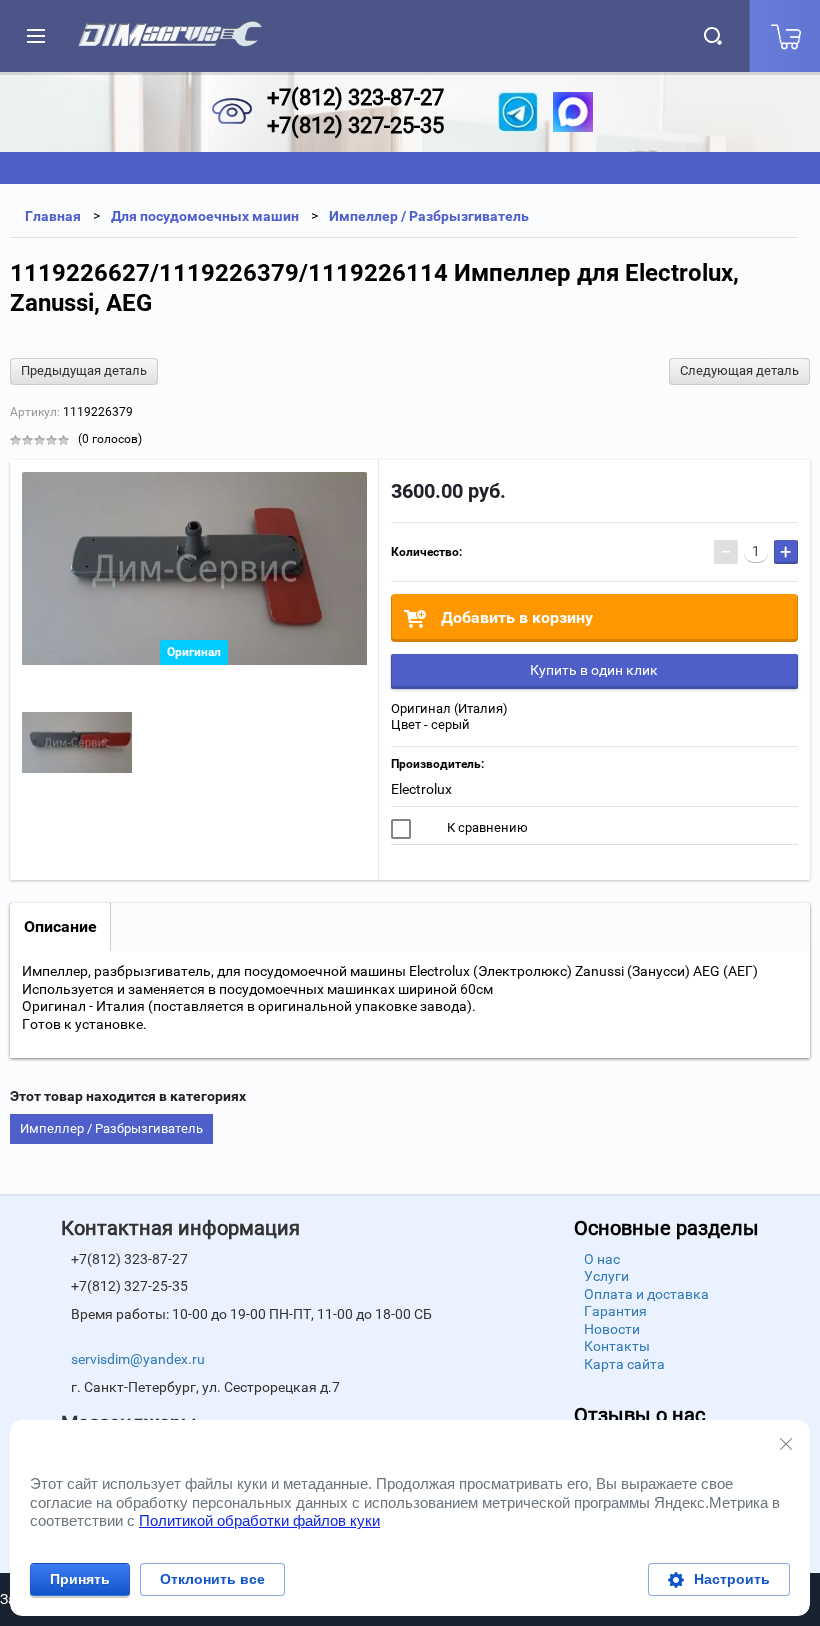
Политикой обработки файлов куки (259, 1520)
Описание (60, 926)
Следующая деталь (739, 370)
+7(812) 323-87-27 (355, 97)
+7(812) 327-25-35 (355, 125)
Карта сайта (624, 1364)
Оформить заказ (784, 36)
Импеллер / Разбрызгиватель (111, 1128)
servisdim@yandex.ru (138, 1359)
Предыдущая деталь (84, 370)
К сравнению (486, 827)
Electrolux (421, 789)
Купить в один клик (594, 670)
